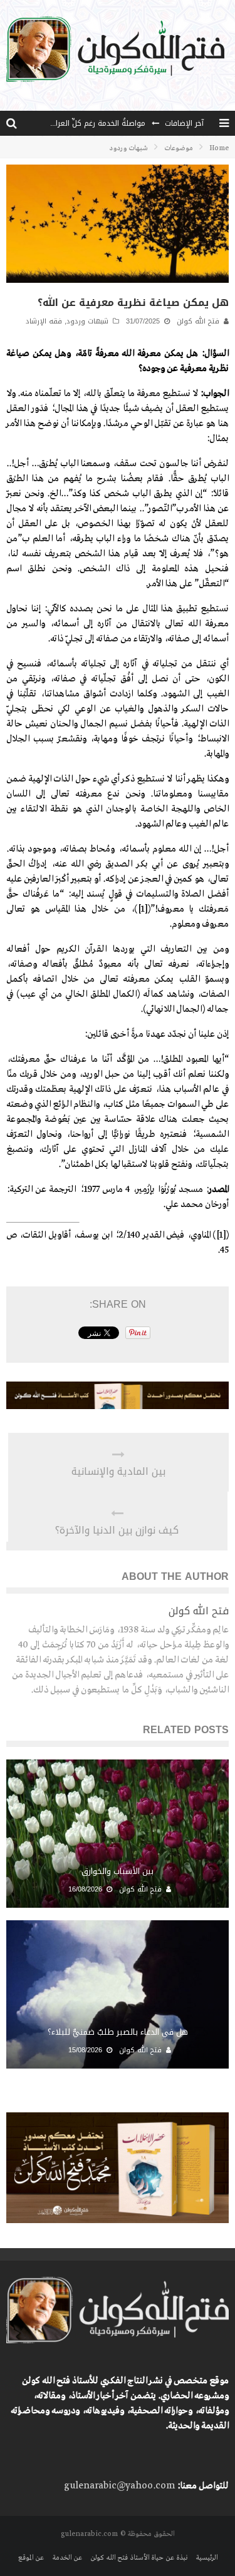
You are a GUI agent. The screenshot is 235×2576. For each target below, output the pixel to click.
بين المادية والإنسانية (118, 1472)
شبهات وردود (87, 321)
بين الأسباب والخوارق (118, 1871)
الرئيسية (206, 2558)
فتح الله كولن (198, 321)
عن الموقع (31, 2558)
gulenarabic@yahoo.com (119, 2486)
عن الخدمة (67, 2558)
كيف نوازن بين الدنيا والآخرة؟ (117, 1530)
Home (219, 148)
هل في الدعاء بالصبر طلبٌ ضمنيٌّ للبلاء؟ (118, 2032)
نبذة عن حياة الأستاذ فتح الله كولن (139, 2558)
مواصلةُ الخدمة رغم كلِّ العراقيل (95, 123)
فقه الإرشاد (44, 321)
